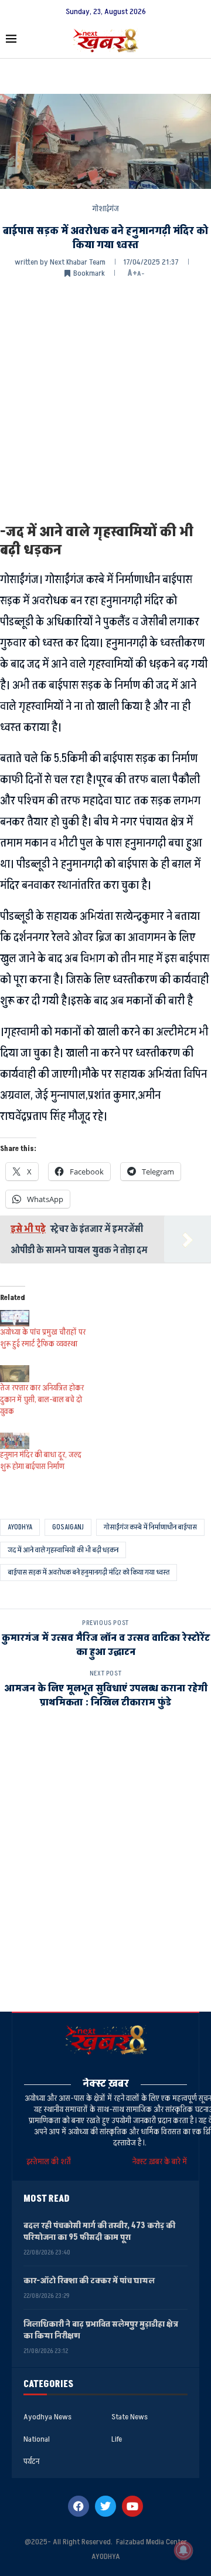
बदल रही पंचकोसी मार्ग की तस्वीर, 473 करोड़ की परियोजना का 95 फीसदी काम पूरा (99, 2231)
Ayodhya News (47, 2417)
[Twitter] (105, 2506)
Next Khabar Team (78, 262)
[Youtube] (132, 2506)
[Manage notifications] (183, 2550)
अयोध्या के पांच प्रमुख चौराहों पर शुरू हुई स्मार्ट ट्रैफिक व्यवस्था (43, 1338)
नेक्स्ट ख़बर (106, 2084)
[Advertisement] (105, 400)
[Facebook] (79, 2506)
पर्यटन (31, 2462)
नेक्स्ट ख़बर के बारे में (160, 2162)
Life (117, 2439)
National (37, 2439)
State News (130, 2417)
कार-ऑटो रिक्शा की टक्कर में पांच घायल (89, 2281)
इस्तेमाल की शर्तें (50, 2162)
